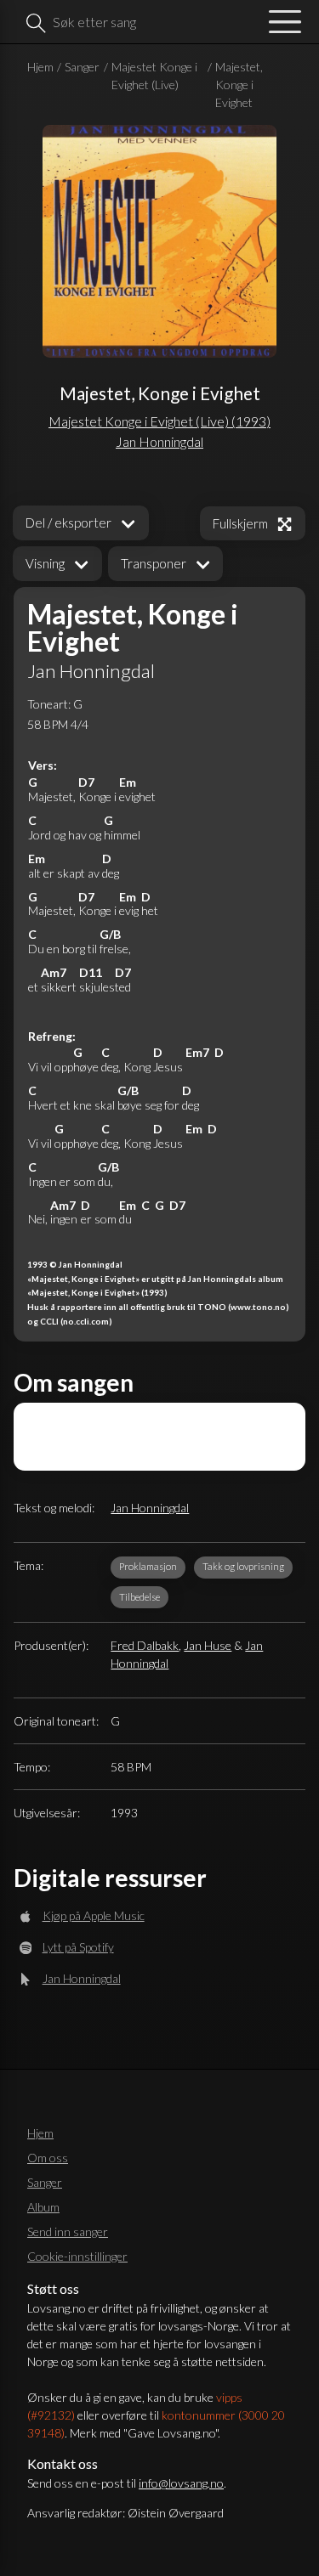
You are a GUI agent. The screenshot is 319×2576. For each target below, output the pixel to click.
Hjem (40, 67)
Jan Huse (208, 1645)
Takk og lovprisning (243, 1566)
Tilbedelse (140, 1597)
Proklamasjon (148, 1566)
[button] (57, 564)
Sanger (82, 67)
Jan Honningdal (150, 1508)
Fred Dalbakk (145, 1645)
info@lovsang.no (181, 2483)
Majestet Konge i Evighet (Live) (154, 76)
